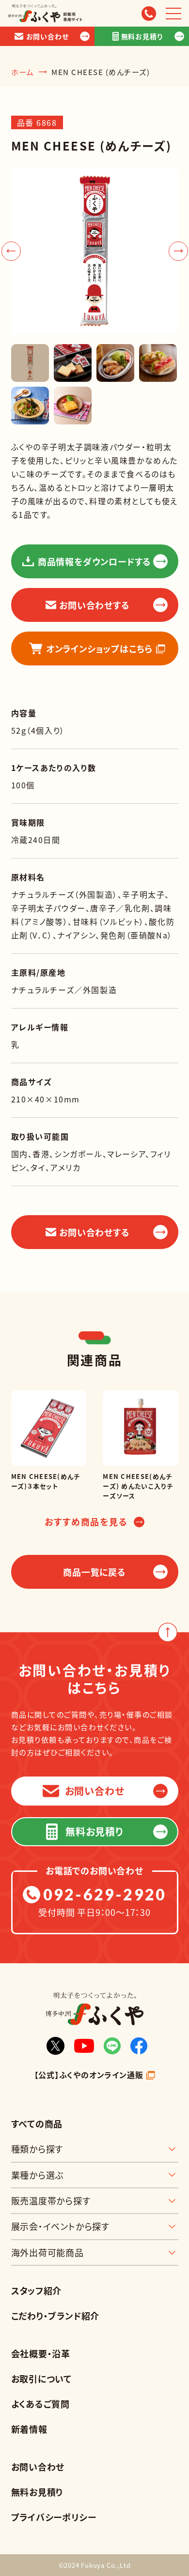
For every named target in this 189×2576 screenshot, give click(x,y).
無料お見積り (37, 2492)
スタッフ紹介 (37, 2290)
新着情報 (29, 2429)
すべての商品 (37, 2124)
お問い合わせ (38, 2467)
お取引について (42, 2379)
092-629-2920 (105, 1895)
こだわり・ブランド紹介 (55, 2316)
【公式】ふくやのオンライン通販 (89, 2075)
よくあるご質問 (41, 2404)
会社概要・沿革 (41, 2353)
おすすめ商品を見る (86, 1522)
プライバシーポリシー (54, 2517)
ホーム (23, 72)
